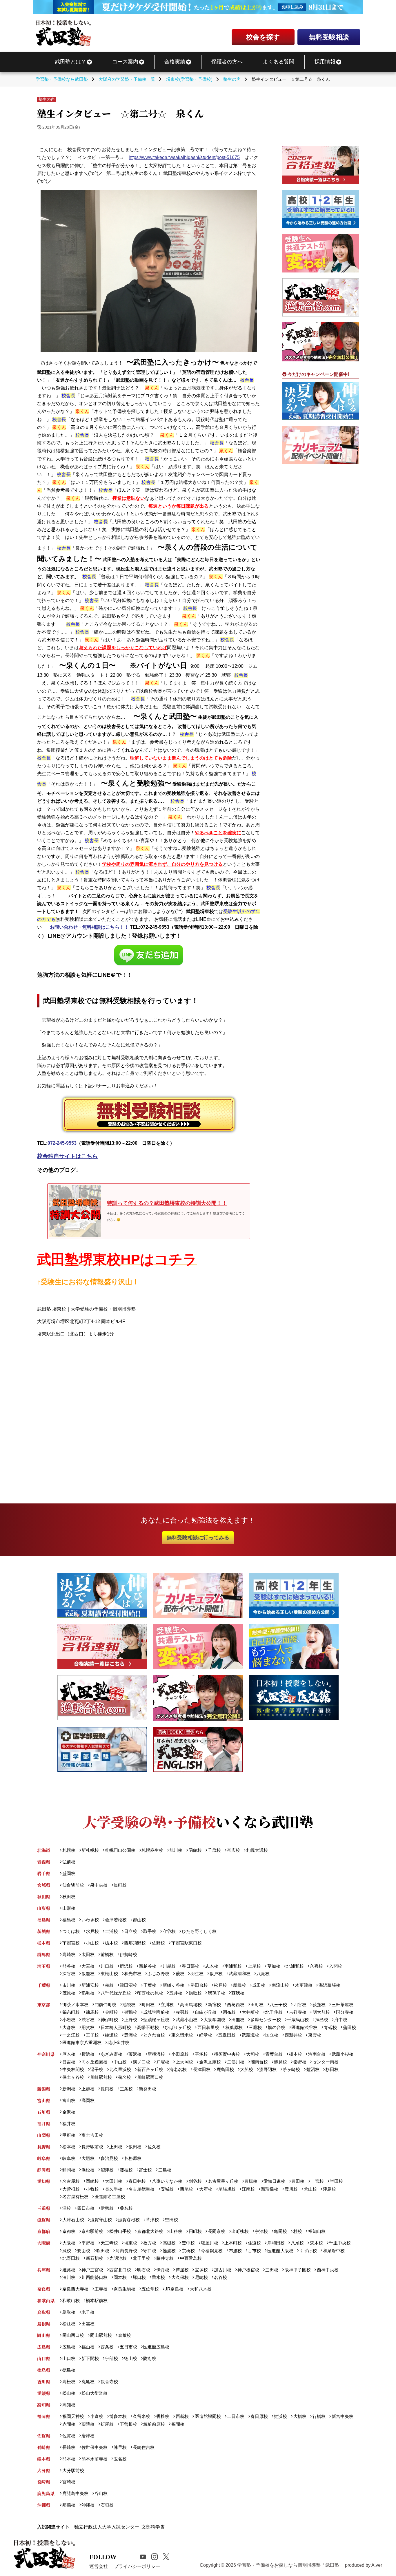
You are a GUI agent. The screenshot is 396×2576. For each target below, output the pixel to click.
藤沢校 (135, 2054)
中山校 (120, 2062)
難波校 (169, 2251)
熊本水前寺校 (95, 2459)
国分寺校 (345, 2012)
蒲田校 (349, 2027)
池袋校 (129, 2005)
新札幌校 (90, 1850)
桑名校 (126, 2208)
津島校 (329, 2189)
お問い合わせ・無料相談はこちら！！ (89, 927)
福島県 (44, 1920)
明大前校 (321, 2012)
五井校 (176, 1993)
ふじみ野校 (158, 1974)
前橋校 (107, 1954)
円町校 (195, 2231)
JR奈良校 (174, 2289)
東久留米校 (182, 2035)
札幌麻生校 (152, 1850)
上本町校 (233, 2243)
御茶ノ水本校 (75, 2005)
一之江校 (71, 2035)
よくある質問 (279, 62)
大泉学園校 (214, 2020)
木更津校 (304, 1985)
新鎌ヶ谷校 (173, 1985)
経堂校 (206, 2035)
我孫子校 (216, 1993)
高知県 (44, 2405)
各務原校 (133, 2158)
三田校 (272, 2270)
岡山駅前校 (101, 2335)
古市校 (254, 2251)
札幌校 (69, 1850)
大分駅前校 (73, 2470)
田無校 (238, 2020)
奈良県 (44, 2289)
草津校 (152, 2220)
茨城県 (44, 1931)
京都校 (69, 2231)
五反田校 (227, 2035)
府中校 (341, 2020)
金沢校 (69, 2112)
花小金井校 (118, 2042)
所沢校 (126, 1966)
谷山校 (101, 2493)
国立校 (272, 2035)
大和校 (253, 2054)
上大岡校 (184, 2062)
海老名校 (178, 2069)
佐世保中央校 (95, 2447)
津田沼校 (128, 1985)
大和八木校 (201, 2289)
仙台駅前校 (73, 1885)
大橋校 (300, 2416)
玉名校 (120, 2459)
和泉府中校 (334, 2251)
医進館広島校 (156, 2347)
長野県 (44, 2147)
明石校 (144, 2270)
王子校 (92, 2035)
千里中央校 (340, 2243)
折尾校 (107, 2424)
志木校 (212, 1966)
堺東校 (131, 2243)
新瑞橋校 (270, 2189)
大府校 (206, 2189)
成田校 (259, 1985)
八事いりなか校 (167, 2181)
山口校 (69, 2358)
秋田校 (69, 1897)
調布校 (229, 2012)
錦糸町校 (71, 2012)
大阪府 (44, 2243)
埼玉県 (44, 1966)
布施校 (235, 2251)
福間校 (178, 2424)
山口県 (44, 2358)
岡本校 (120, 2277)
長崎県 (44, 2447)
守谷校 (169, 1931)
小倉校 (97, 2416)
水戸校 (92, 1931)
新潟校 (69, 2089)
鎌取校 (195, 1993)
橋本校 (295, 2054)
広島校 (69, 2347)
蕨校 (180, 1974)
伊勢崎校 (128, 1954)
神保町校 (109, 2020)
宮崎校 (69, 2482)
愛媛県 (44, 2393)
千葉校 (150, 1985)
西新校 (182, 2416)
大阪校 (69, 2243)
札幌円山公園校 (120, 1850)
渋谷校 (88, 2020)
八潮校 (263, 1974)
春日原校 (259, 2416)
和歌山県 (46, 2300)
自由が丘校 (206, 2012)
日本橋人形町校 (116, 2027)
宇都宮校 (71, 1943)
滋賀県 (44, 2220)
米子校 (88, 2312)
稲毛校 (88, 1993)
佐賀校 (69, 2436)
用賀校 (88, 2027)
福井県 (44, 2124)
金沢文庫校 (210, 2062)
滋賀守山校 (101, 2220)
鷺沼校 (313, 2069)
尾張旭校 (227, 2189)
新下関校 (90, 2358)
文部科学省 (153, 2527)
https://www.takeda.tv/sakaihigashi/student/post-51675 (184, 157)
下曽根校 (128, 2424)
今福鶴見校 (212, 2251)
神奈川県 (46, 2054)
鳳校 (67, 2251)
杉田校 (332, 2069)
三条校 (126, 2089)
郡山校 (139, 1920)
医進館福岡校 (208, 2416)
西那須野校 (135, 1943)
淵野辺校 (268, 2069)
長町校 (120, 1885)
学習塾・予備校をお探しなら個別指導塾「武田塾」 (290, 2565)
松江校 (69, 2324)
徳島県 (44, 2370)
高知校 (69, 2405)
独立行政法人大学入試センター (107, 2527)
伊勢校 (107, 2208)
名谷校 (220, 2277)
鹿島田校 (225, 2069)
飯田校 (135, 2147)
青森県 (44, 1862)
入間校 (336, 1966)
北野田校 (71, 2258)
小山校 (92, 1943)
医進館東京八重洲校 (82, 2042)
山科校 (176, 2231)
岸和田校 (276, 2243)
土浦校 (111, 1931)
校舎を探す (263, 37)
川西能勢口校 (95, 2277)
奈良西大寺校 (75, 2289)
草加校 (274, 1966)
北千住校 (274, 2012)
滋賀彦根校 (129, 2220)
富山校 (69, 2100)
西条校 (107, 2347)
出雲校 (88, 2324)
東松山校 (109, 1974)
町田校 (148, 2005)
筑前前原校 (154, 2424)
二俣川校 (236, 2062)
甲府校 (69, 2135)
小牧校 (92, 2189)
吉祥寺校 (298, 2012)
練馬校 (92, 2012)
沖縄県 (44, 2505)
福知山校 (317, 2231)
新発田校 (148, 2089)
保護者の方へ (227, 62)
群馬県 (44, 1954)
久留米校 (141, 2416)
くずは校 (308, 2251)
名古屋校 (71, 2181)
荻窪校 (319, 2005)
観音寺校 (109, 2382)
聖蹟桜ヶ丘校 (156, 2020)
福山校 (88, 2347)
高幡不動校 (148, 2027)
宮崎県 (44, 2482)
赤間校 (69, 2424)
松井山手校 (120, 2231)
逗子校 (97, 2069)
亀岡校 (280, 2231)
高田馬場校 (191, 2005)
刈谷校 (195, 2181)
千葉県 (44, 1985)
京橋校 (188, 2251)
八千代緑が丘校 (116, 1993)
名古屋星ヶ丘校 (223, 2181)
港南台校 (317, 2054)
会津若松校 (116, 1920)
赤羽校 (182, 2012)
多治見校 (109, 2158)
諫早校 (120, 2447)
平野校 (88, 2243)
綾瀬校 (111, 2035)
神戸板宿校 (248, 2270)
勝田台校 (199, 1985)
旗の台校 (277, 2027)
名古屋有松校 (75, 2197)
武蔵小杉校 (342, 2054)
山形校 (69, 1908)
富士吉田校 (92, 2135)
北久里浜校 (120, 2069)
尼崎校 (201, 2277)
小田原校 (180, 2054)
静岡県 (44, 2170)
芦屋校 (182, 2270)
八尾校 (297, 2243)
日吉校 (69, 2062)
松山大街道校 (95, 2393)
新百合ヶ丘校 (150, 2069)
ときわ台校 (154, 2035)
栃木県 (44, 1943)
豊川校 (291, 2189)
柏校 (109, 1985)
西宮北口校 (120, 2270)
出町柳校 (240, 2231)
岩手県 (44, 1873)
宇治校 (261, 2231)
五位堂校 (150, 2289)
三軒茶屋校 (342, 2005)
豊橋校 (251, 2181)
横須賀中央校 (227, 2054)
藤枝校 (126, 2170)
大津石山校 (73, 2220)
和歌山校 (71, 2300)
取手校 (150, 1931)
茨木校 (316, 2243)
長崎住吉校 (144, 2447)
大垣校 (88, 2158)
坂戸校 (216, 1974)
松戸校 (220, 1985)
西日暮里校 (208, 2027)
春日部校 (190, 1966)
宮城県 (44, 1885)
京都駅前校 (92, 2231)
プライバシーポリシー (137, 2566)
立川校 (167, 2005)
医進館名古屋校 (110, 2197)
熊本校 (69, 2459)
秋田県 (44, 1897)
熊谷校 (69, 1966)
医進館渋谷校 (304, 2027)
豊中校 (188, 2243)
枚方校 (150, 2243)
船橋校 (240, 1985)
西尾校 (186, 2189)
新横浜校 (156, 2054)
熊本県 (44, 2459)
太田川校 (114, 2181)
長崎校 (69, 2447)
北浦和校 (295, 1966)
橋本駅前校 (97, 2300)
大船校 (247, 2069)
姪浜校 (280, 2416)
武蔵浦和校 (240, 1974)
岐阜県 (44, 2158)
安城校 (167, 2189)
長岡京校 (216, 2231)
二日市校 (236, 2416)
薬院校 (88, 2424)
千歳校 (214, 1850)
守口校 (150, 2251)
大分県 (44, 2470)
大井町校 (250, 2012)
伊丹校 (163, 2270)
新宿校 (214, 2005)
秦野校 (300, 2062)
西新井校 (293, 2035)
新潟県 (44, 2089)
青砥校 (330, 2027)
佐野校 (158, 1943)
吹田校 (103, 2251)
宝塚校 (201, 2270)
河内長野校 (126, 2251)
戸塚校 (163, 2062)
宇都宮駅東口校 (186, 1943)
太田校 (88, 1954)
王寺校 (101, 2289)
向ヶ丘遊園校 (95, 2062)
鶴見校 (280, 2062)
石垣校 (107, 2505)
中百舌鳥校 (191, 2258)
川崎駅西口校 (150, 2077)
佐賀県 (44, 2436)
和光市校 (133, 1974)
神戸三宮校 (92, 2270)
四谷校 (300, 2005)
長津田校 (202, 2069)
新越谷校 (148, 1966)
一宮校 (317, 2181)
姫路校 (69, 2270)
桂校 (298, 2231)
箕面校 (84, 2251)
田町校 (257, 2005)
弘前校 (69, 1862)
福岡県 (44, 2416)
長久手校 (114, 2189)
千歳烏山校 (298, 2020)
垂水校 (158, 2277)
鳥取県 (44, 2312)
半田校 (336, 2181)
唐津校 (88, 2436)
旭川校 (176, 1850)
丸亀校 (88, 2382)
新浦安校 (90, 1985)
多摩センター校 (266, 2020)
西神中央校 (328, 2270)
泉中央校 (99, 1885)
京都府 (44, 2231)
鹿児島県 (46, 2493)
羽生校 (197, 1974)
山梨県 (44, 2135)
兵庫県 (44, 2270)
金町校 (111, 2012)
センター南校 (325, 2062)
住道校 (254, 2243)
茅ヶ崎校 (291, 2069)
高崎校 (69, 1954)
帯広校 (234, 1850)
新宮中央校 (342, 2416)
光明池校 (118, 2258)
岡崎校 (92, 2181)
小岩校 (69, 2020)
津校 (67, 2208)
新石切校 (95, 2258)
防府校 (150, 2358)
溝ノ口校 (141, 2062)
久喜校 (316, 1966)
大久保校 (180, 2277)
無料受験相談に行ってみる (198, 1537)
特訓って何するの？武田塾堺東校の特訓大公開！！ (167, 1203)
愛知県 (44, 2181)
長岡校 (107, 2089)
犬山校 (310, 2189)
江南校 (248, 2189)
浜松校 (88, 2170)
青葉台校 (274, 2054)
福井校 (69, 2124)
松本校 (69, 2147)
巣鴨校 (131, 2012)
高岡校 (88, 2100)
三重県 (44, 2208)
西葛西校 (236, 2005)
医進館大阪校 (280, 2251)
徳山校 (131, 2358)
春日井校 (137, 2181)
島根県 (44, 2324)
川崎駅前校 (101, 2077)
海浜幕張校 (329, 1985)
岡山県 (44, 2335)
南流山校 (280, 1985)
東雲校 (315, 2035)
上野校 (131, 2020)
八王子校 (278, 2005)
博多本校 (118, 2416)
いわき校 (90, 1920)
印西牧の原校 (150, 1993)
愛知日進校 (274, 2181)
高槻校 (169, 2243)
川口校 (107, 1966)
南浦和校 (233, 1966)
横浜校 (88, 2054)
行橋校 (319, 2416)
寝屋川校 (210, 2243)
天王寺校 (109, 2243)
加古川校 (223, 2270)
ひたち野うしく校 (199, 1931)
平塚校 (201, 2054)
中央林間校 (73, 2069)
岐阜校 (69, 2158)
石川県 (44, 2112)
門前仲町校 (105, 2005)
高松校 (69, 2382)
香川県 (44, 2382)
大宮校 (88, 1966)
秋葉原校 (234, 2027)
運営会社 (99, 2566)
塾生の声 (47, 99)
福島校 (69, 1920)
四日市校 (86, 2208)
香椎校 (163, 2416)
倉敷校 (125, 2335)
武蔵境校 (250, 2035)
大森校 (69, 2027)
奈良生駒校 (125, 2289)
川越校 (169, 1966)
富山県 (44, 2100)
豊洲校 (131, 2035)
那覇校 (69, 2505)
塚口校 (139, 2277)
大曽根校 (71, 2189)
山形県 (44, 1908)
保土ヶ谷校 (73, 2077)
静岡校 (69, 2170)
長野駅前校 (92, 2147)
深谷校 (69, 1974)
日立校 (131, 1931)
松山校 (69, 2393)
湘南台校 (259, 2062)
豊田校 (298, 2181)
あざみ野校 (111, 2054)
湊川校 (69, 2277)
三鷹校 (255, 2027)
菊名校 (125, 2077)
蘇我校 (238, 1993)
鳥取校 (69, 2312)
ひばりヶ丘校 (178, 2027)
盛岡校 (69, 1873)
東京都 (44, 2005)
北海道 (44, 1850)
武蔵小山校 (186, 2020)
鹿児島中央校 (75, 2493)
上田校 (116, 2147)
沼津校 (107, 2170)
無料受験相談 (329, 37)
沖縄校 (88, 2505)
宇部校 (111, 2358)
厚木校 (69, 2054)
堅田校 (171, 2220)
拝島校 (321, 2020)
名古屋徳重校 (141, 2189)
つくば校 (71, 1931)
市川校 (69, 1985)
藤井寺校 (165, 2258)
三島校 (165, 2170)
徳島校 (69, 2370)
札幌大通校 (257, 1850)
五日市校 (128, 2347)
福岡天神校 (73, 2416)
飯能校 (88, 1974)
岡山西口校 (73, 2335)
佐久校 (154, 2147)
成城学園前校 (156, 2012)
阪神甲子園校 (298, 2270)
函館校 (195, 1850)
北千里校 (141, 2258)
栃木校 (111, 1943)
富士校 (145, 2170)
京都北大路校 (150, 2231)
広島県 (44, 2347)
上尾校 (254, 1966)
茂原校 (69, 1993)
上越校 (88, 2089)
